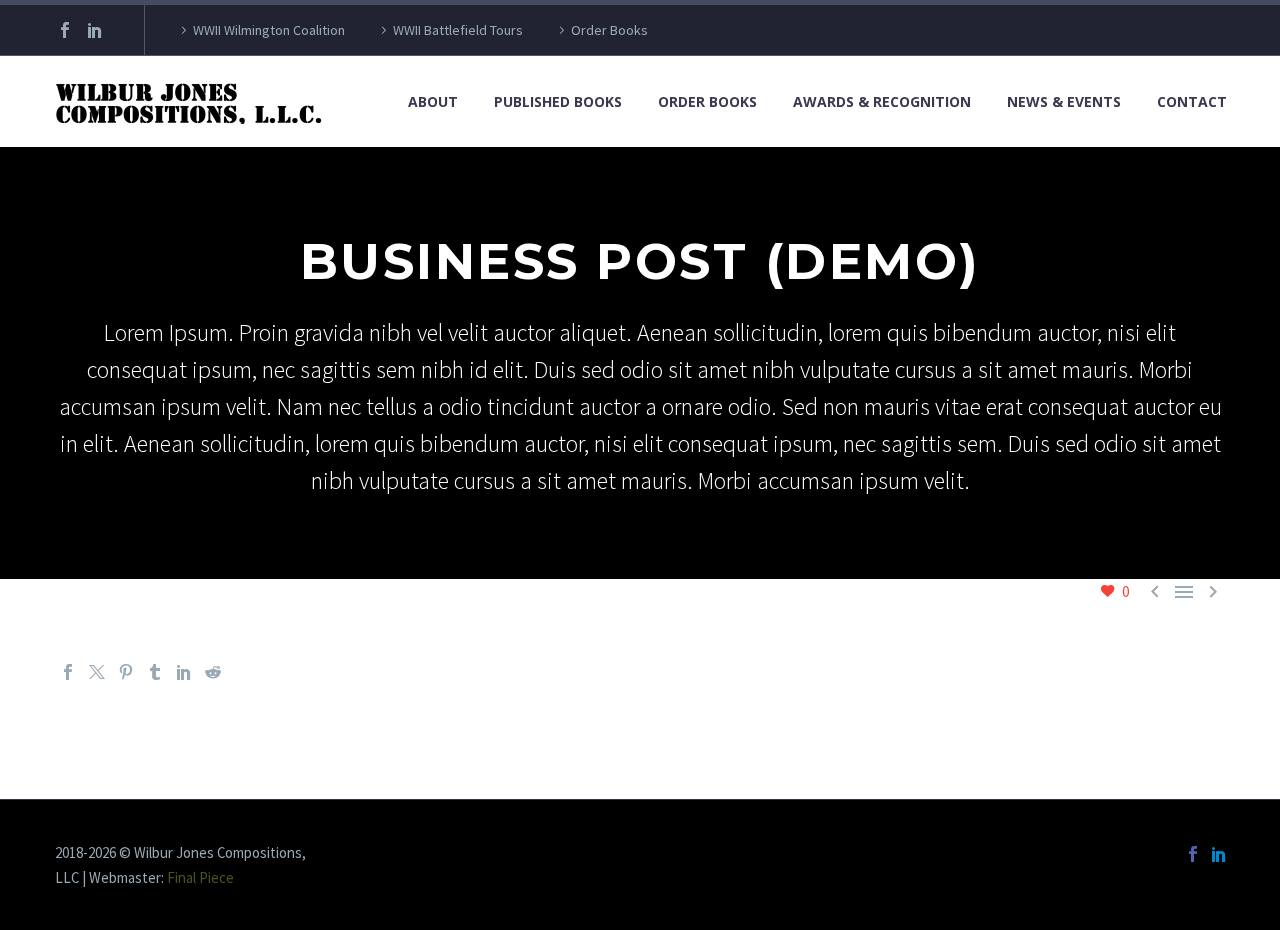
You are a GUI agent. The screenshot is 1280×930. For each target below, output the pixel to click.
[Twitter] (97, 672)
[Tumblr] (155, 672)
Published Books (558, 101)
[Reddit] (213, 672)
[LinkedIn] (95, 30)
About (433, 101)
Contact (1192, 101)
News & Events (1064, 101)
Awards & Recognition (882, 101)
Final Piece (200, 877)
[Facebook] (65, 30)
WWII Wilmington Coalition (269, 30)
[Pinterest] (126, 672)
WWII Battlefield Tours (458, 30)
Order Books (609, 30)
